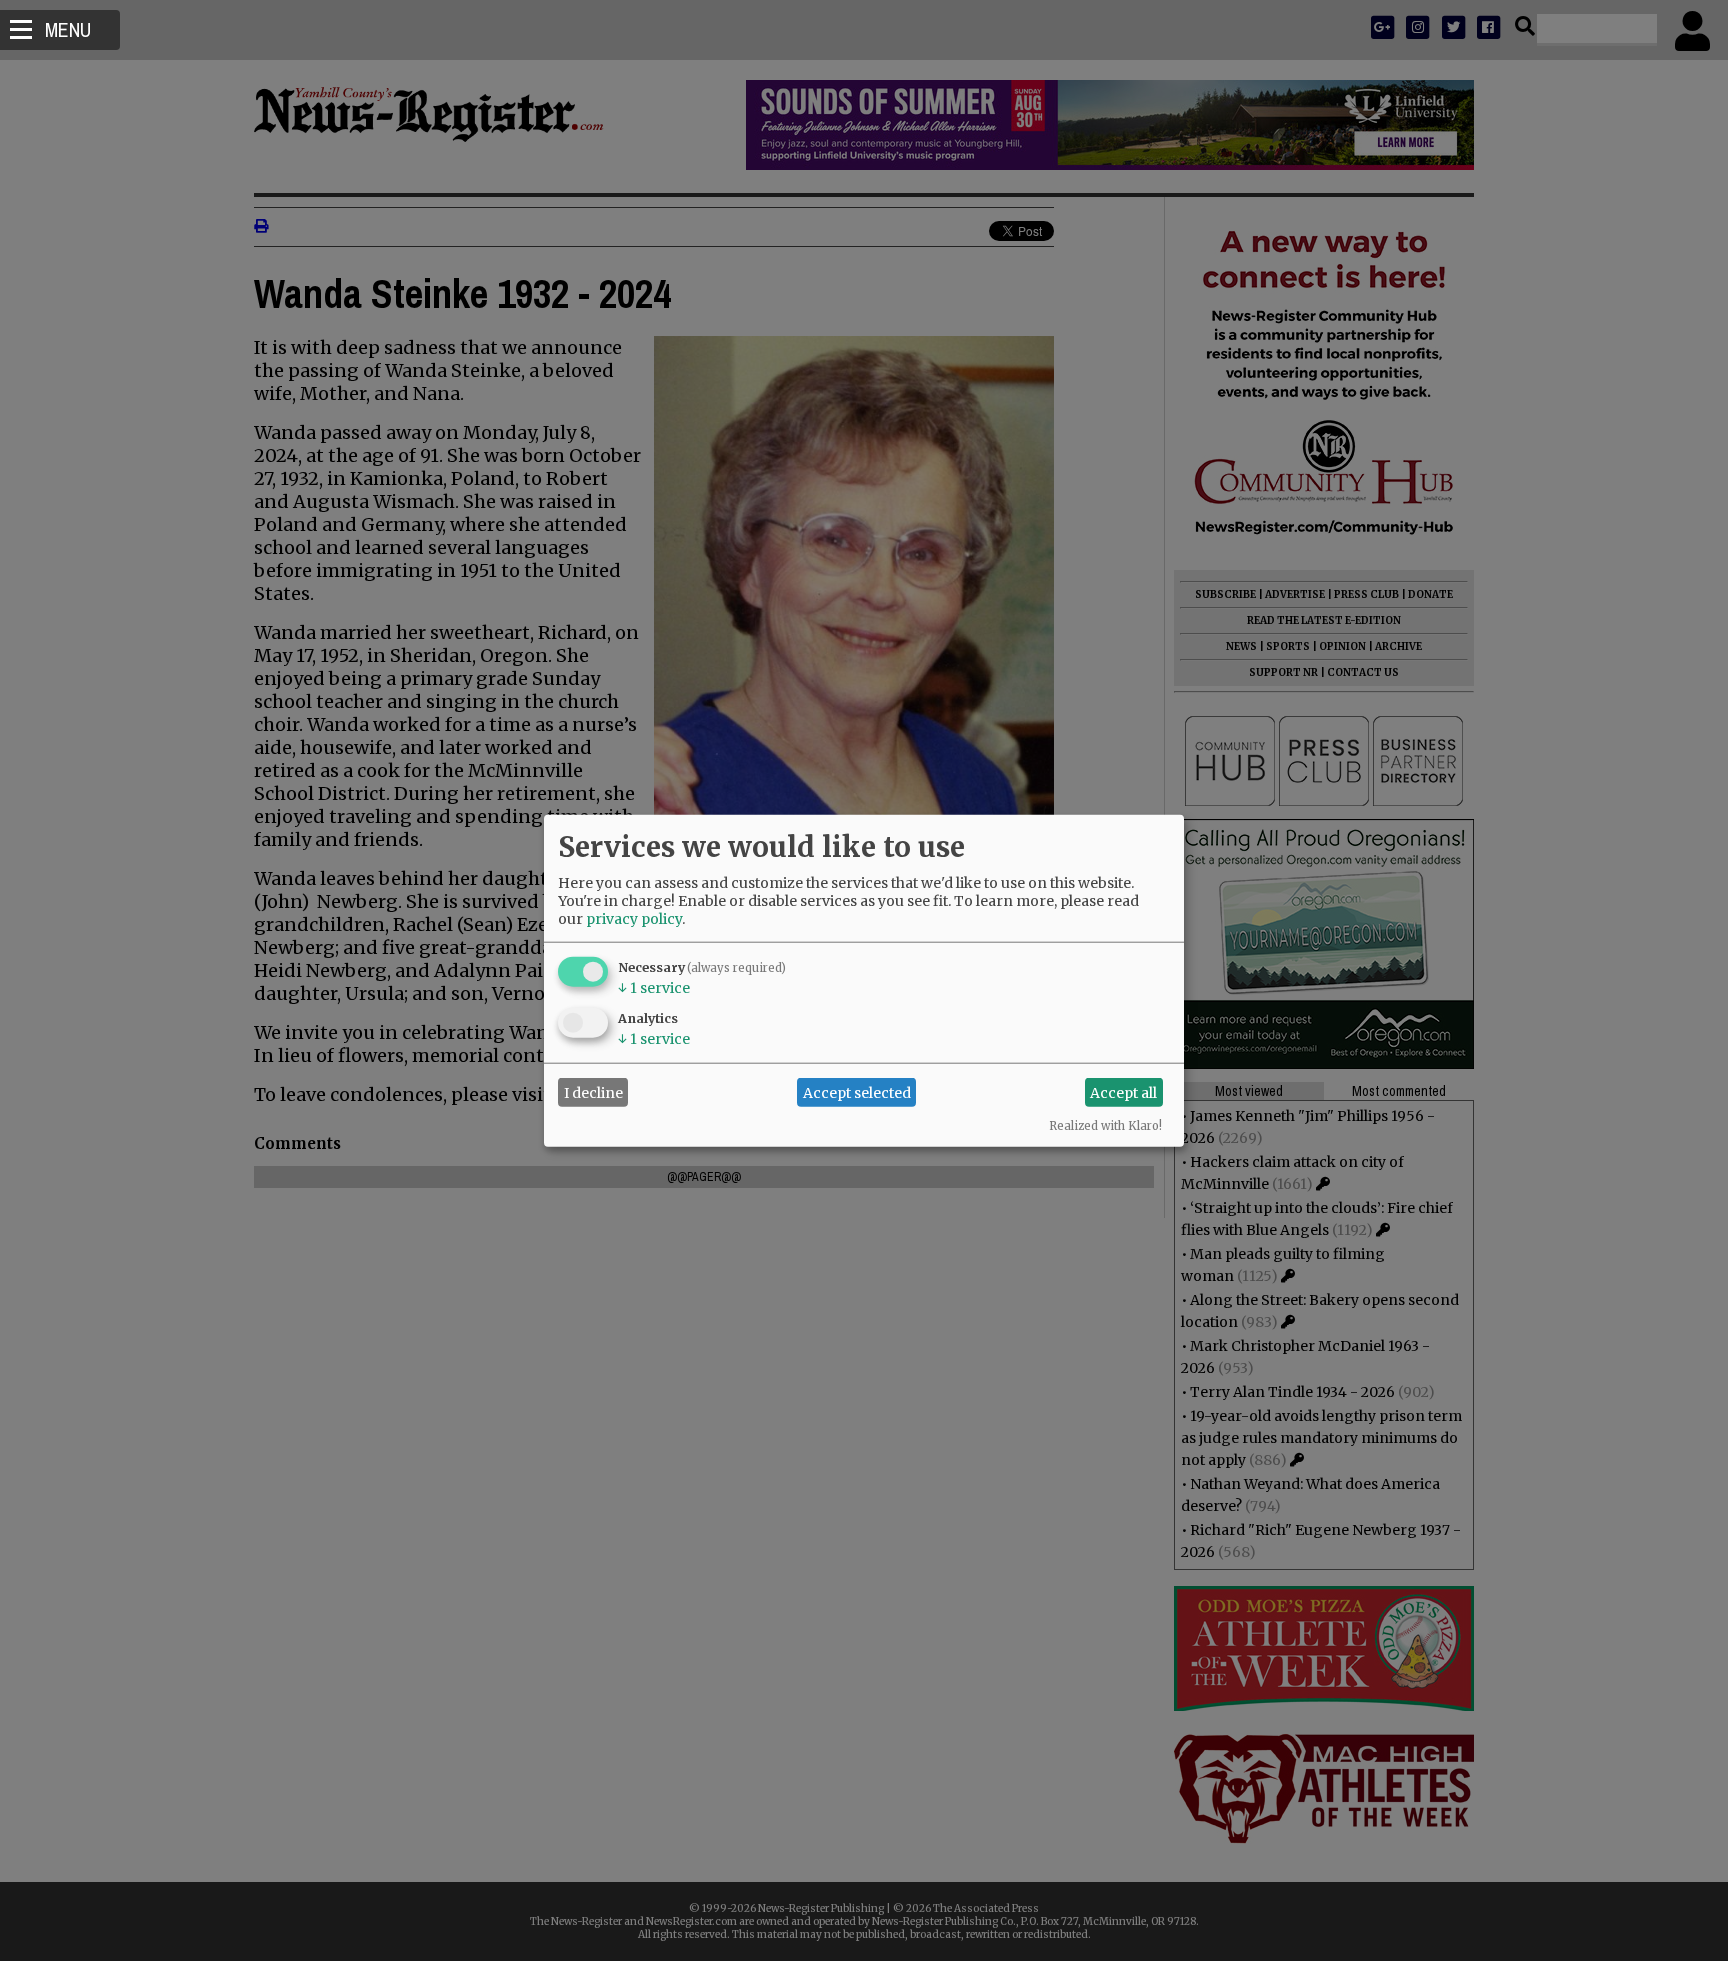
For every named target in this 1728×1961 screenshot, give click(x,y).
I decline (593, 1092)
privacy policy (634, 919)
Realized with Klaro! (1105, 1126)
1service (654, 988)
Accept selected (857, 1092)
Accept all (1123, 1092)
